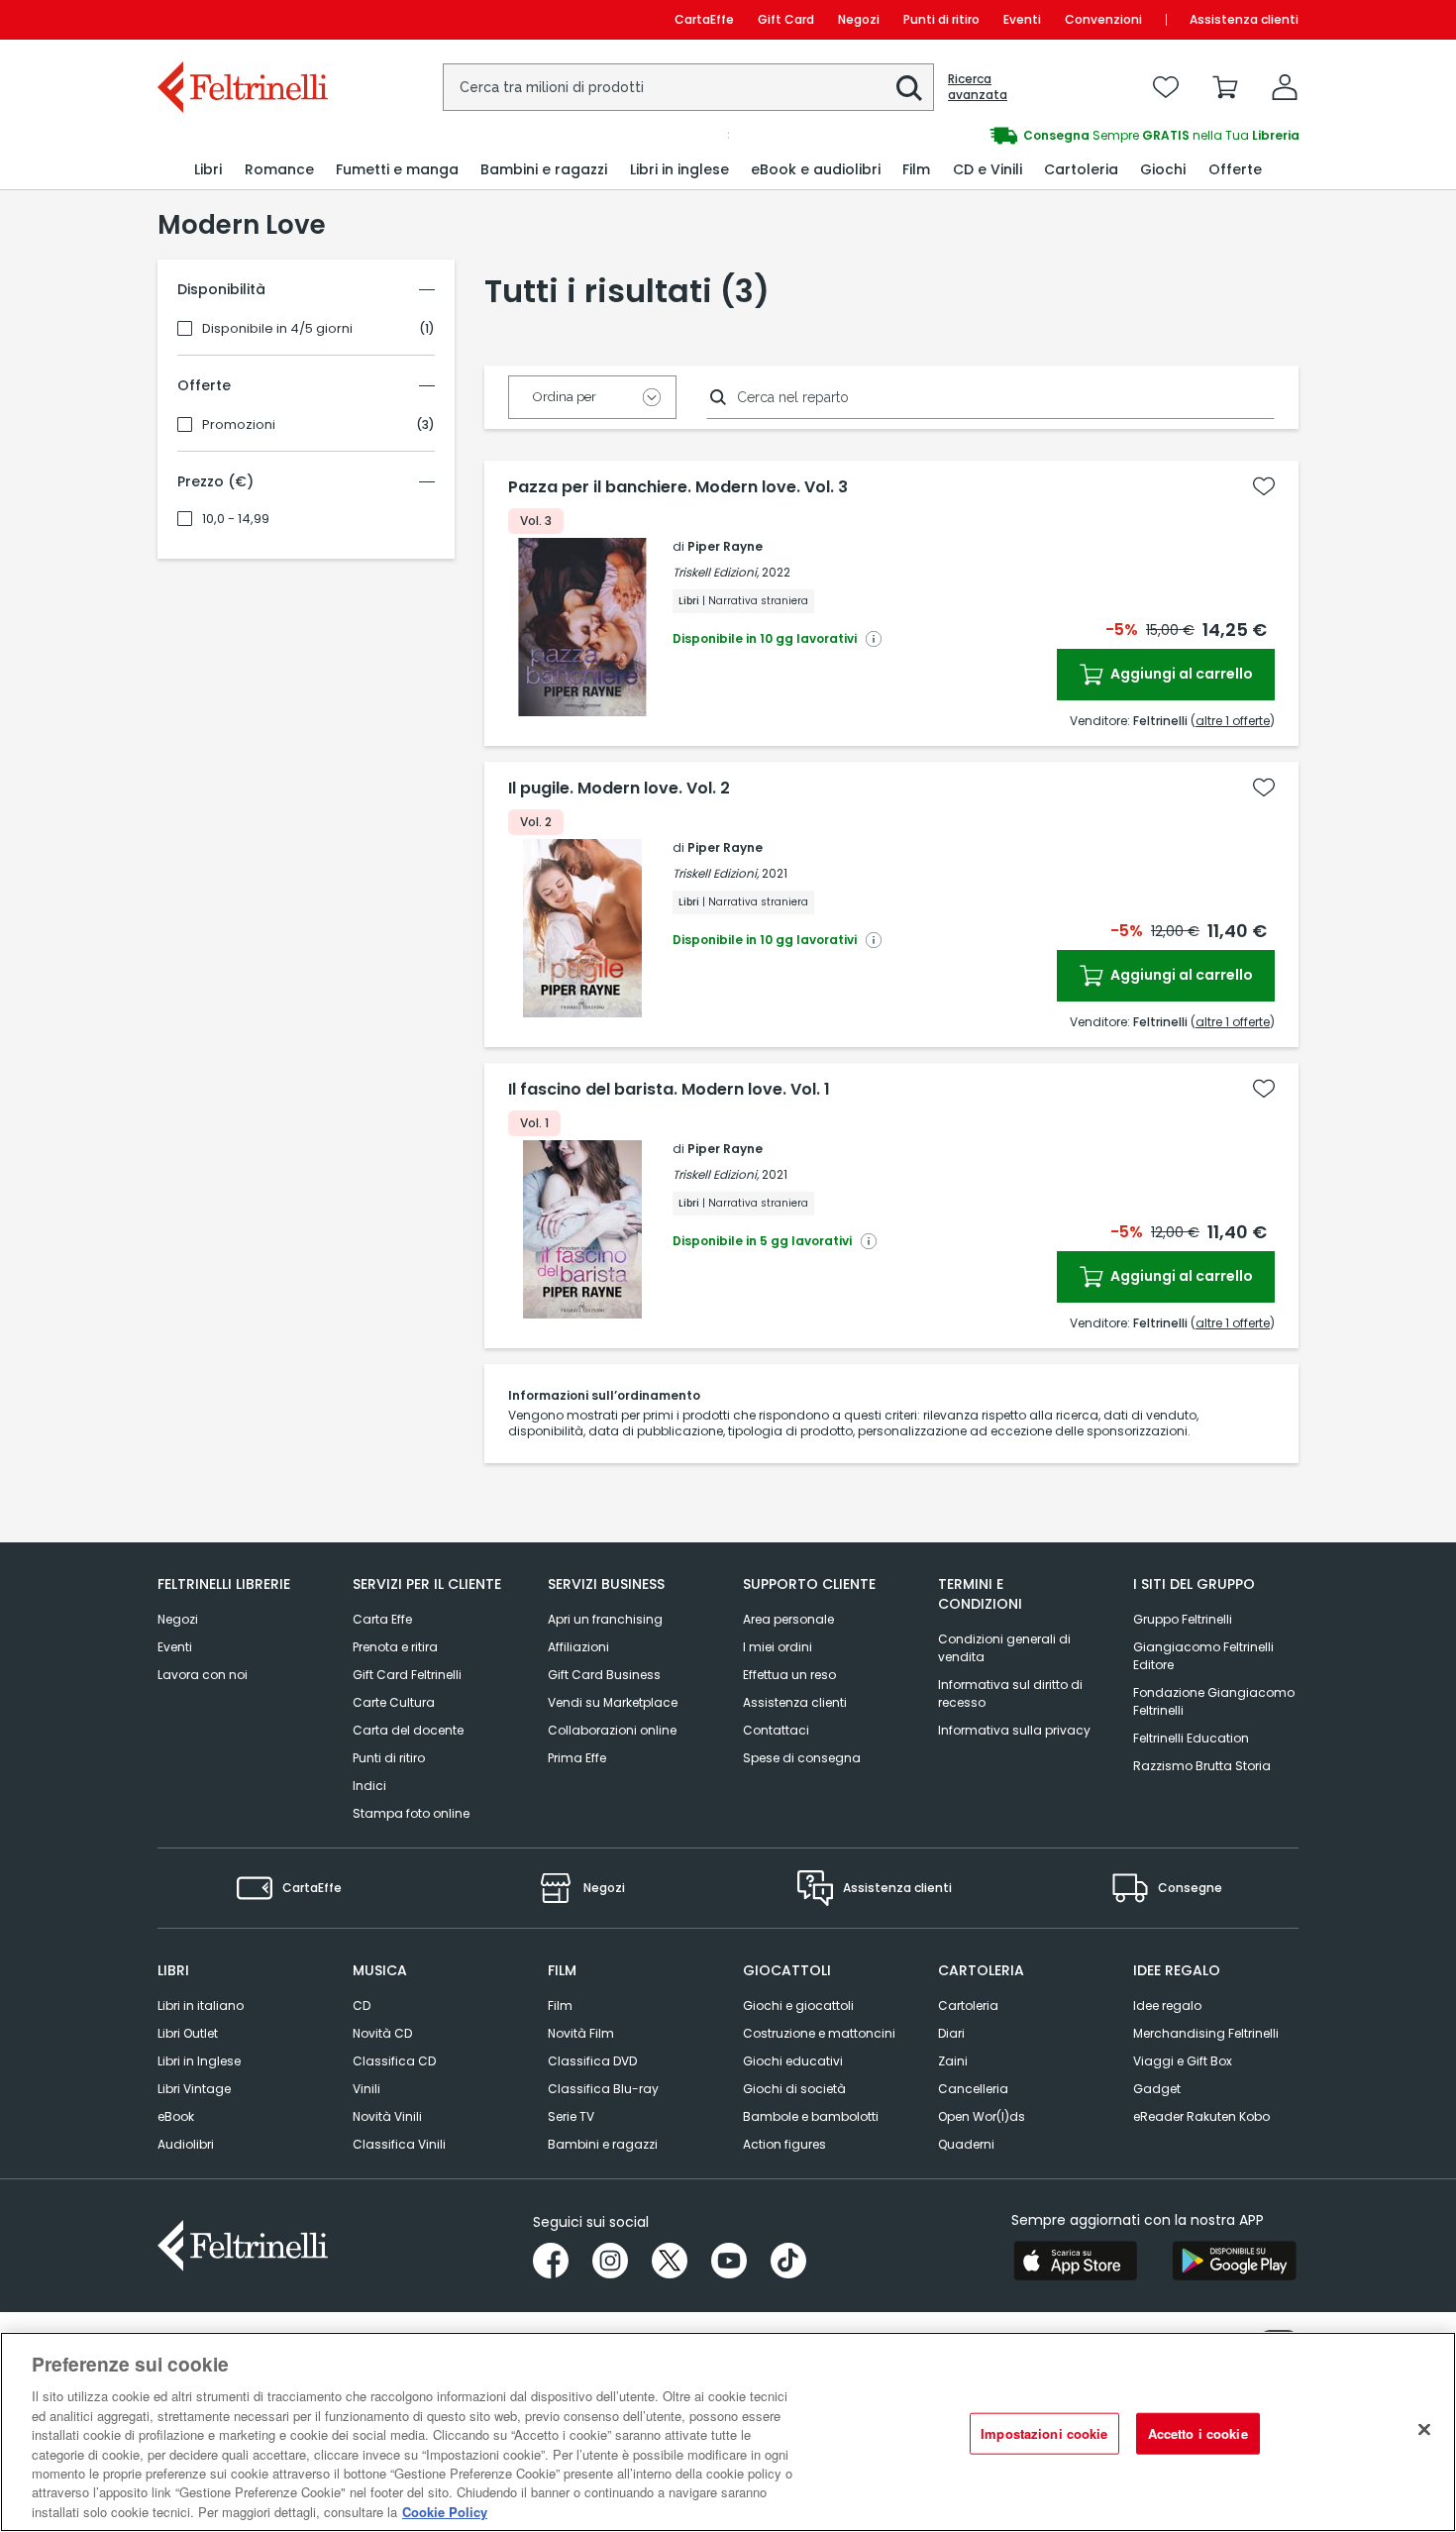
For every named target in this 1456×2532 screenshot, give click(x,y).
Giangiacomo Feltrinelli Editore (1203, 1656)
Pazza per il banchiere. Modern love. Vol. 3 (678, 487)
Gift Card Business (604, 1675)
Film (560, 2005)
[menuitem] (208, 170)
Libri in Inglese (199, 2061)
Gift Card (786, 19)
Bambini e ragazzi (603, 2144)
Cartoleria (968, 2005)
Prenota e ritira (395, 1647)
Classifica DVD (592, 2061)
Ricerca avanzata (978, 87)
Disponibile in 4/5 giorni (277, 329)
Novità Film (581, 2033)
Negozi (859, 19)
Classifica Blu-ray (603, 2089)
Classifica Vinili (399, 2144)
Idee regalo (1167, 2005)
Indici (369, 1786)
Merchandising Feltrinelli (1206, 2033)
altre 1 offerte (1233, 721)
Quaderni (966, 2144)
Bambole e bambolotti (811, 2116)
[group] (1013, 136)
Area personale (788, 1619)
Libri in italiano (201, 2005)
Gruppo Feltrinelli (1183, 1619)
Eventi (1022, 19)
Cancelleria (973, 2089)
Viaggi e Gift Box (1183, 2061)
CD (362, 2005)
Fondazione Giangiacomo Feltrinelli (1214, 1701)
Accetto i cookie (1198, 2433)
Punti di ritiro (941, 19)
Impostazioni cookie (1044, 2433)
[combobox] (688, 87)
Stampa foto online (411, 1813)
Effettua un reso (789, 1675)
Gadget (1157, 2089)
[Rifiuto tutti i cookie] (1424, 2430)
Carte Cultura (394, 1702)
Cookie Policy (445, 2512)
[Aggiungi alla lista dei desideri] (1264, 486)
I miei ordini (778, 1647)
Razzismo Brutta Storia (1202, 1766)
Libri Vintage (194, 2089)
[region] (728, 2432)
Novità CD (382, 2033)
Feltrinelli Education (1191, 1738)
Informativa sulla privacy (1014, 1730)
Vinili (366, 2089)
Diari (951, 2033)
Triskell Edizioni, (716, 572)
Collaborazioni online (612, 1730)
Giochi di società (794, 2089)
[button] (909, 88)
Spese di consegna (802, 1758)
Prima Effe (577, 1758)
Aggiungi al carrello (1180, 674)
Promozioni (239, 425)
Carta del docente (408, 1730)
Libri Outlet (188, 2033)
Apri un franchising (605, 1619)
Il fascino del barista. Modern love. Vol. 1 (669, 1090)
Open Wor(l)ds (982, 2116)
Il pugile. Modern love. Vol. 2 (619, 789)
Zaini (953, 2061)
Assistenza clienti (1244, 19)
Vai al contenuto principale (241, 19)
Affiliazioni (578, 1647)
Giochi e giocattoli (798, 2005)
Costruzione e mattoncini (819, 2033)
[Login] (1285, 87)
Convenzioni (1103, 19)
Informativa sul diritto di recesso (1010, 1693)
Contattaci (776, 1730)
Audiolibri (186, 2144)
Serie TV (571, 2116)
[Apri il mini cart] (1225, 87)
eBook (176, 2116)
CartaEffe (704, 19)
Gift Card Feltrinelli (407, 1675)
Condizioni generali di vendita (1004, 1648)
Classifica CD (394, 2061)
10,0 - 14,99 (236, 519)
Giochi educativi (793, 2061)
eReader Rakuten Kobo (1201, 2116)
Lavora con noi (203, 1675)
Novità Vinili (387, 2116)
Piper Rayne (725, 546)
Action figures (784, 2144)
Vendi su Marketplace (613, 1702)
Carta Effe (382, 1619)
